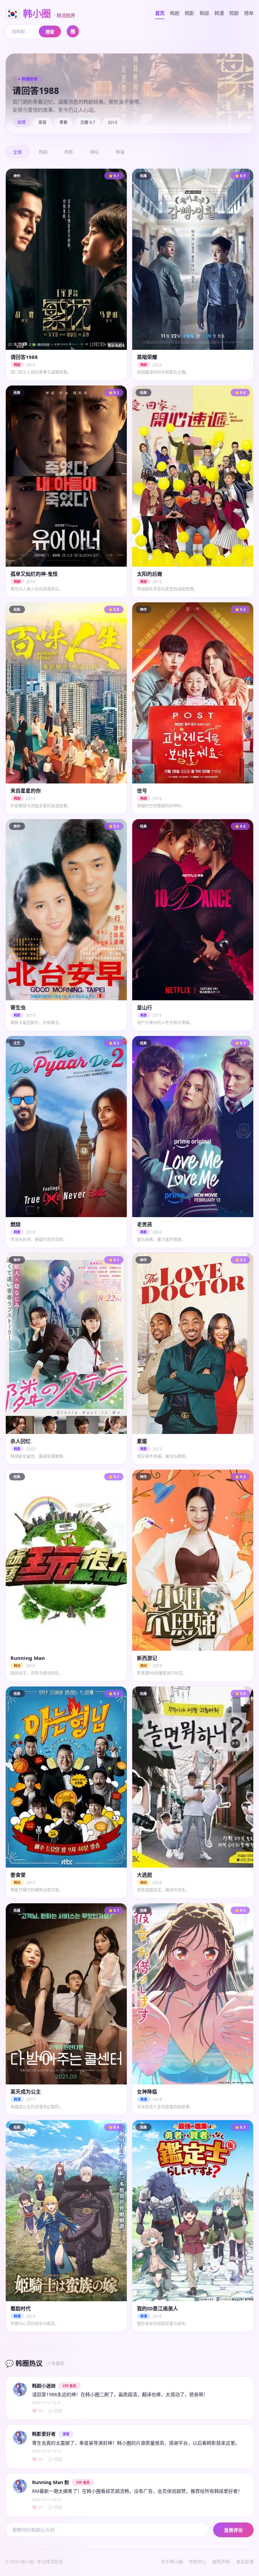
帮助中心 (198, 2562)
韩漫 (219, 13)
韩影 (190, 13)
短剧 (234, 13)
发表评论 (233, 2530)
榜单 (249, 13)
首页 (160, 13)
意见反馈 (245, 2562)
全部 (18, 152)
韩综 (204, 13)
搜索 (50, 32)
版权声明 (221, 2562)
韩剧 (175, 13)
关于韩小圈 (172, 2562)
